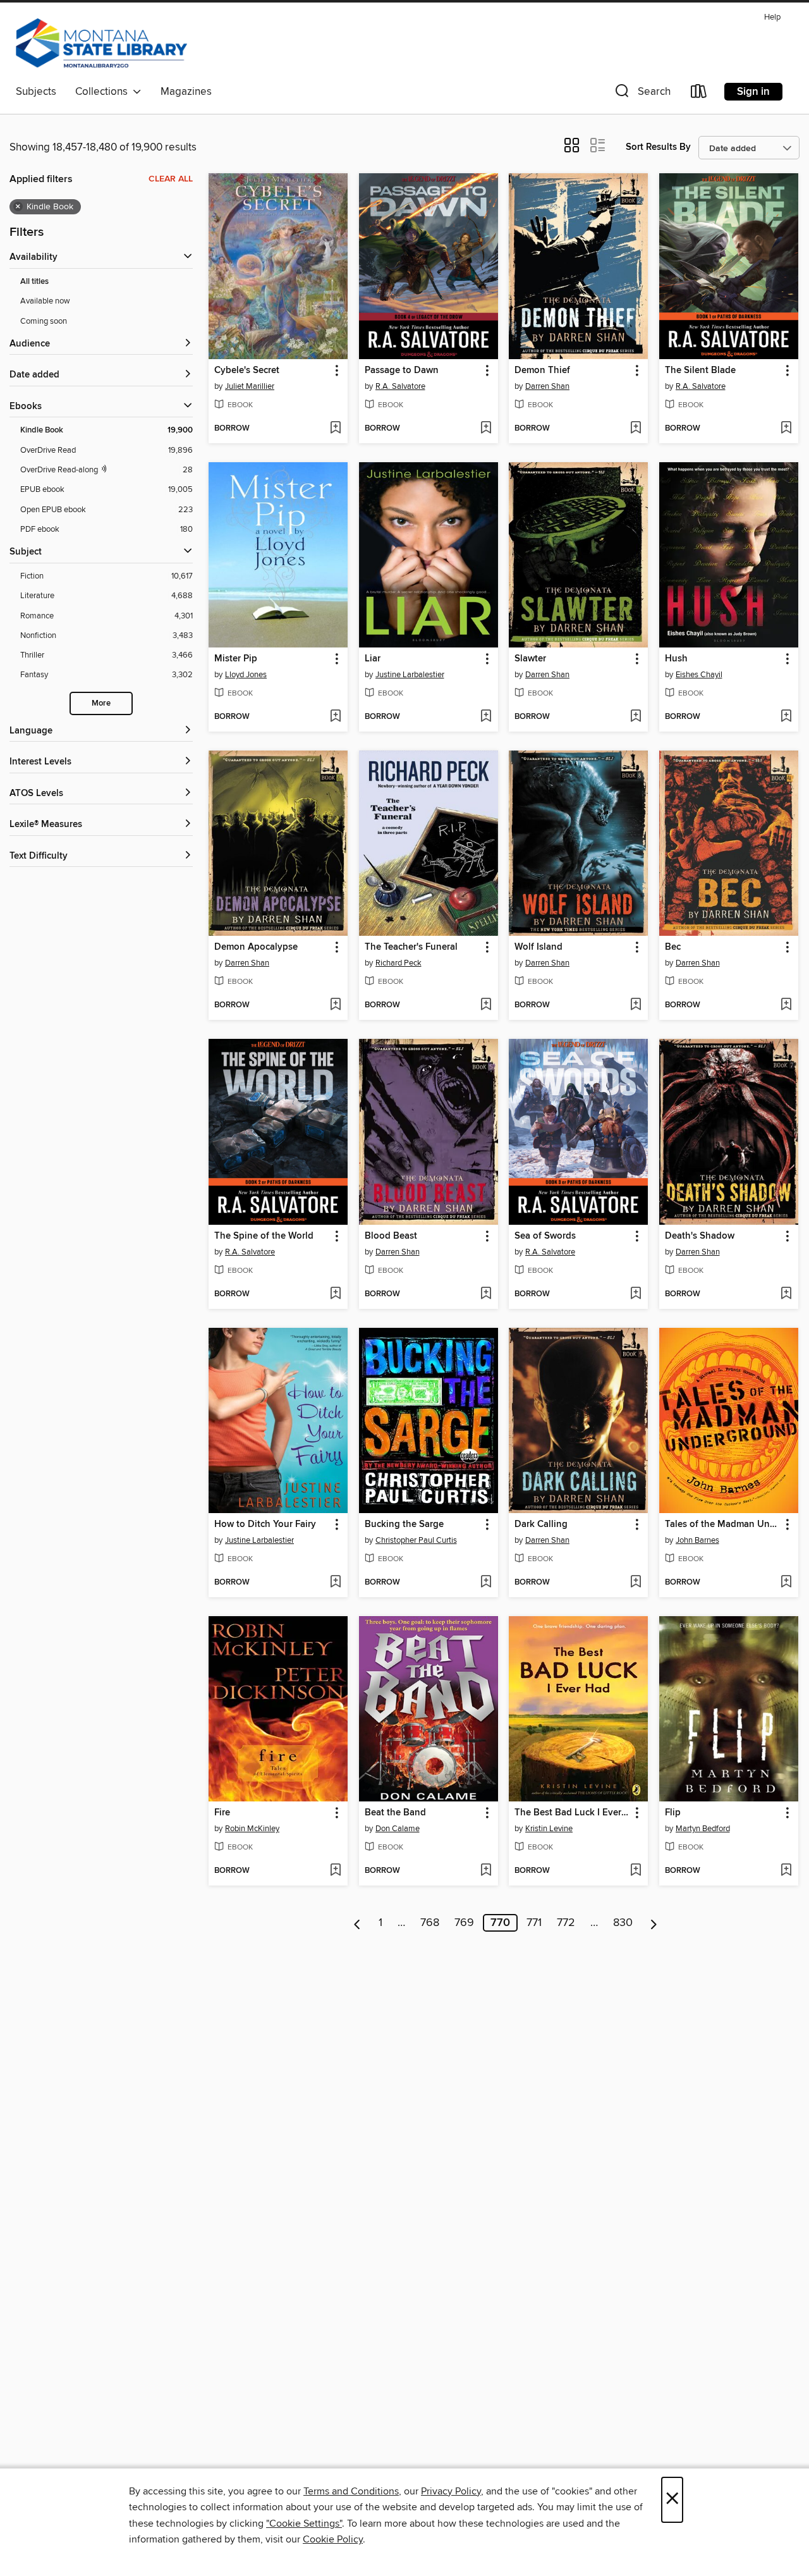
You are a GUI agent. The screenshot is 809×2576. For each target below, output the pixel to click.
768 (430, 1923)
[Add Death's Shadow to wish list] (786, 1294)
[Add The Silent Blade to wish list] (786, 429)
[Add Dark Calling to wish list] (636, 1583)
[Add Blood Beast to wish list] (486, 1294)
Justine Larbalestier (410, 675)
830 (623, 1923)
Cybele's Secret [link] (247, 371)
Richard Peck (398, 963)
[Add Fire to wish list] (335, 1871)
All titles (34, 282)
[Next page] (654, 1923)
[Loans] (699, 94)
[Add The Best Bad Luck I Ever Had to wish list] (636, 1871)
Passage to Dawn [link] (402, 371)
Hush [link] (676, 659)
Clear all (171, 179)
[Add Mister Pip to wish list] (335, 717)
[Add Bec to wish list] (786, 1005)
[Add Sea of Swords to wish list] (636, 1294)
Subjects (36, 92)
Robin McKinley (252, 1829)
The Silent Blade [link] (700, 371)
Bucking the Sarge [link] (404, 1524)
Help (772, 17)
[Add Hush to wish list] (786, 717)
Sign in (753, 92)
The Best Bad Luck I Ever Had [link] (572, 1813)
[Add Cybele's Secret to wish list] (335, 429)
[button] (642, 94)
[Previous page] (357, 1923)
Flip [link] (673, 1813)
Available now (45, 301)
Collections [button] (104, 92)
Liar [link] (373, 659)
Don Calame (398, 1829)
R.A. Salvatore (400, 386)
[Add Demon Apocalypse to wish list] (335, 1005)
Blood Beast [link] (391, 1236)
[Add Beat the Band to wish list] (486, 1871)
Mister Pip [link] (236, 659)
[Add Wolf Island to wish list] (636, 1005)
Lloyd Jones (246, 675)
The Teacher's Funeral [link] (411, 947)
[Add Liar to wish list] (486, 717)
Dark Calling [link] (541, 1524)
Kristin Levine (549, 1829)
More (101, 703)
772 (566, 1923)
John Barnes (697, 1540)
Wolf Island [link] (538, 947)
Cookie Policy (333, 2539)
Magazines (186, 92)
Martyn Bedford (703, 1829)
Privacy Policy (451, 2491)
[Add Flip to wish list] (786, 1871)
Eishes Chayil (699, 675)
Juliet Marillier (250, 386)
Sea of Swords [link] (545, 1236)
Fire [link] (222, 1813)
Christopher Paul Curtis (416, 1540)
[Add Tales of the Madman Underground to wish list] (786, 1583)
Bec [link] (673, 947)
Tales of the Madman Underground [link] (723, 1524)
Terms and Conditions (351, 2491)
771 (534, 1923)
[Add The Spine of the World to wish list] (335, 1294)
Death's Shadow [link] (700, 1236)
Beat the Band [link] (395, 1813)
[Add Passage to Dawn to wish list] (486, 429)
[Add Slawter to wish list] (636, 717)
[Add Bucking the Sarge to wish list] (486, 1583)
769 (464, 1923)
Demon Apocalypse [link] (256, 947)
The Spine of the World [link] (264, 1236)
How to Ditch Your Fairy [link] (265, 1524)
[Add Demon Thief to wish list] (636, 429)
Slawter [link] (530, 659)
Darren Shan (547, 386)
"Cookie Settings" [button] (304, 2524)
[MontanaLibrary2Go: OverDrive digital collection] (101, 44)
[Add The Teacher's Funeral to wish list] (486, 1005)
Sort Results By (658, 147)
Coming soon (44, 321)
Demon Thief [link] (542, 371)
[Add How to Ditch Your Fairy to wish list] (335, 1583)
